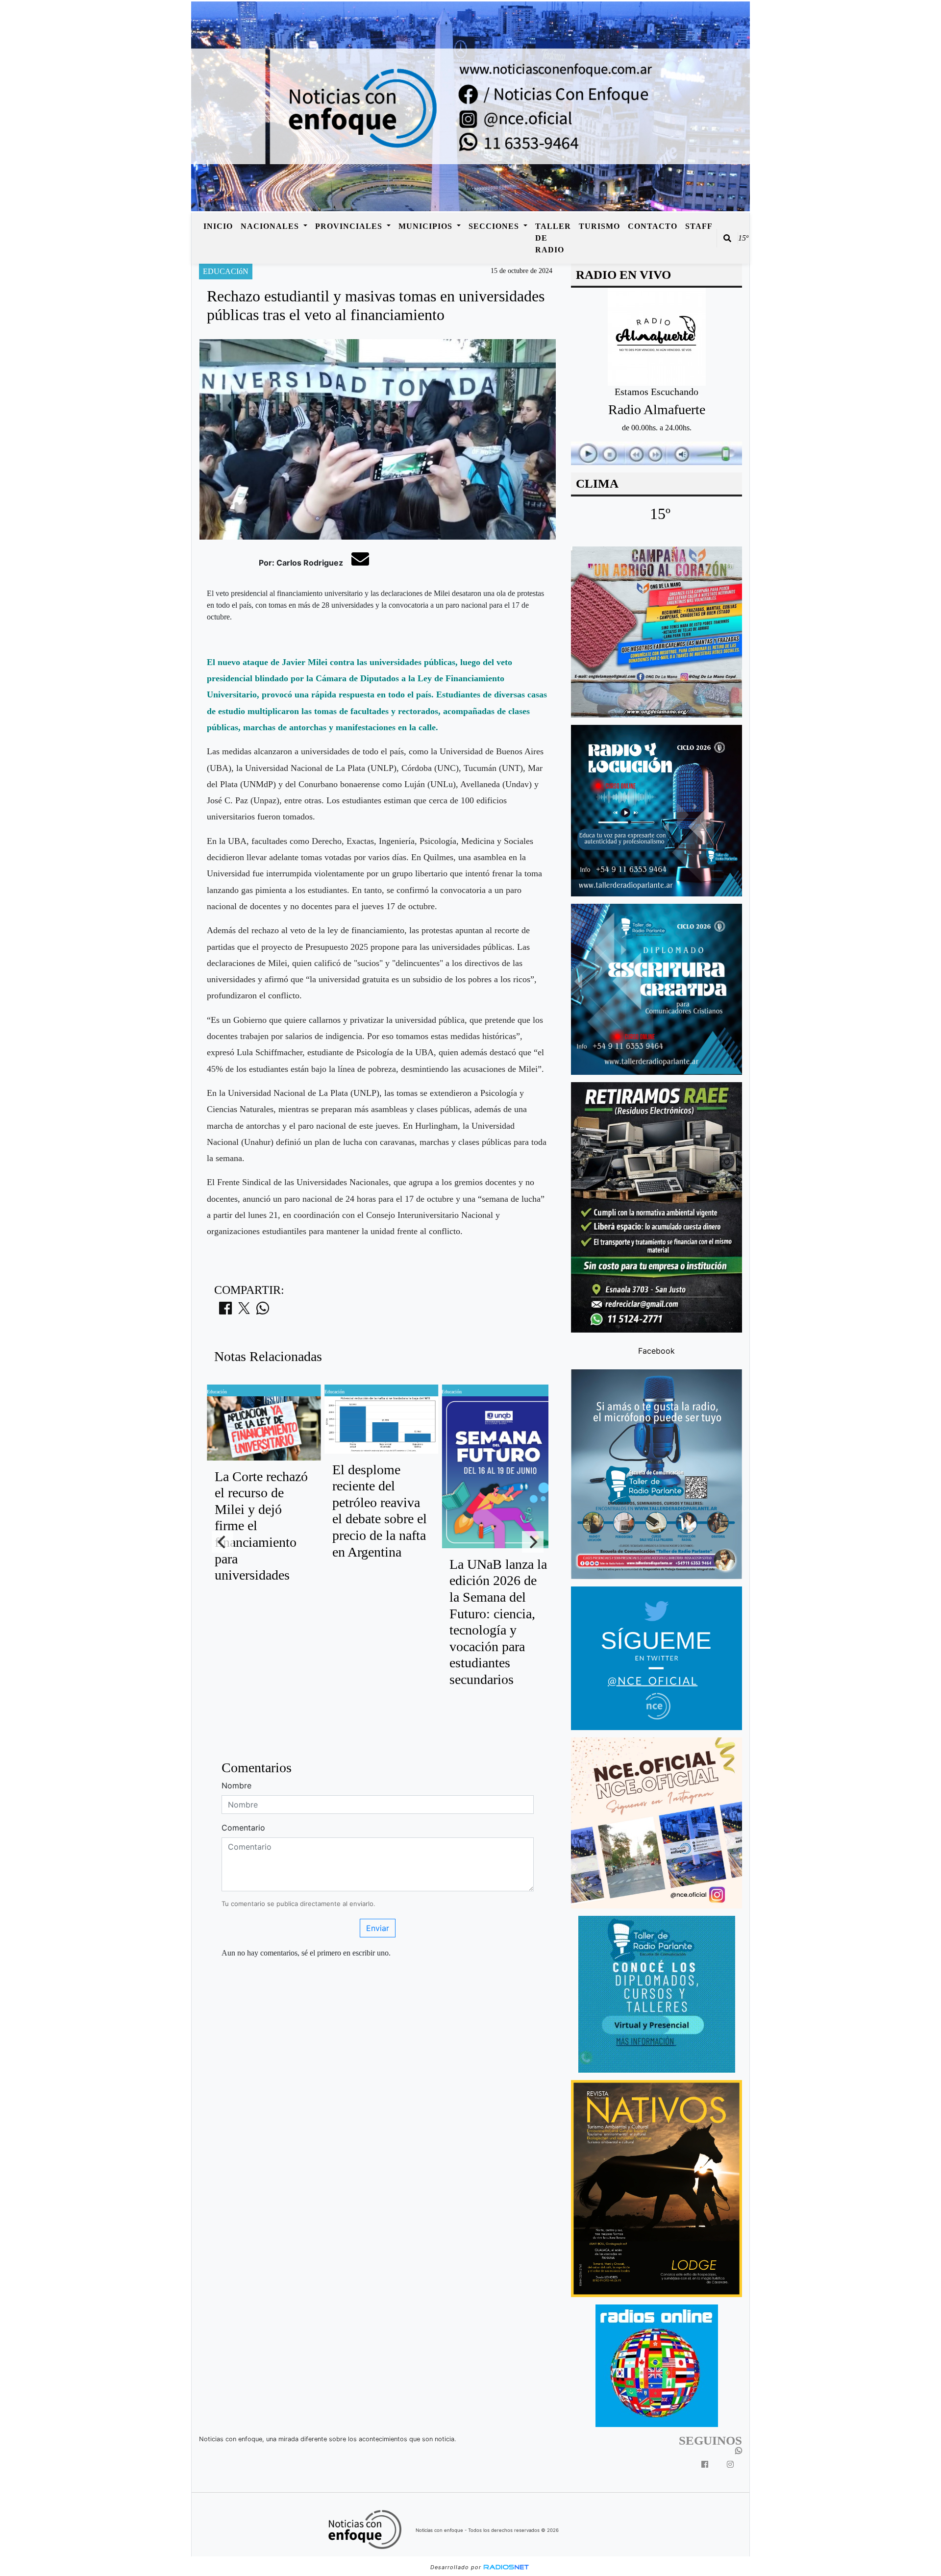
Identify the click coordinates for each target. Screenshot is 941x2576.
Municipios (427, 226)
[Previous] (223, 1542)
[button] (727, 238)
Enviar (378, 1928)
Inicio (218, 226)
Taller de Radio (553, 238)
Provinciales (350, 226)
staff (699, 226)
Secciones (495, 226)
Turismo (599, 226)
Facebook (656, 1351)
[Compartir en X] (244, 1311)
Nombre (236, 1785)
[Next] (533, 1542)
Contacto (653, 226)
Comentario (243, 1828)
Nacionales (271, 226)
